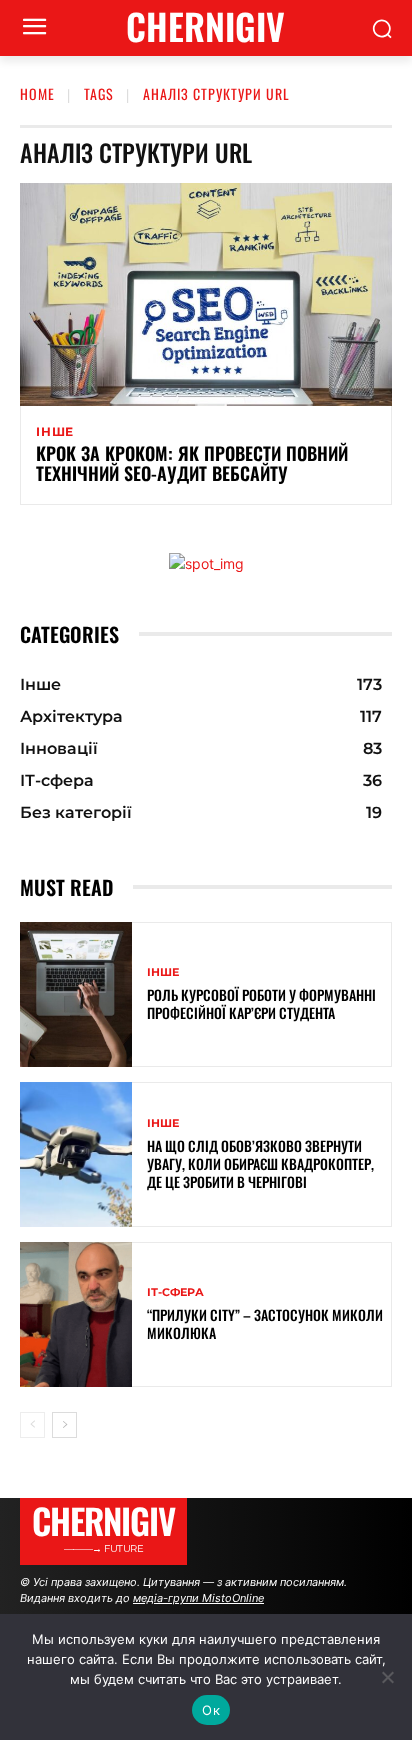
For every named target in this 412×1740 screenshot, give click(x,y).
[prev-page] (32, 1425)
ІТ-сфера (175, 1292)
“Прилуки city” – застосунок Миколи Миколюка (265, 1323)
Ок (211, 1710)
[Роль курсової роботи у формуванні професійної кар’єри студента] (76, 994)
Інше (55, 432)
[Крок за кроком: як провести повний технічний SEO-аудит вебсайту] (206, 294)
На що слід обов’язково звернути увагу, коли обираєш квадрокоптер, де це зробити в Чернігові (260, 1163)
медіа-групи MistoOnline (198, 1598)
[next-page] (64, 1425)
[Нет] (387, 1677)
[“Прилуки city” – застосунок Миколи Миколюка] (76, 1314)
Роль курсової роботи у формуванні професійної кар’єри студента (261, 1003)
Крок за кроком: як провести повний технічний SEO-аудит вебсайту (192, 463)
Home (37, 93)
